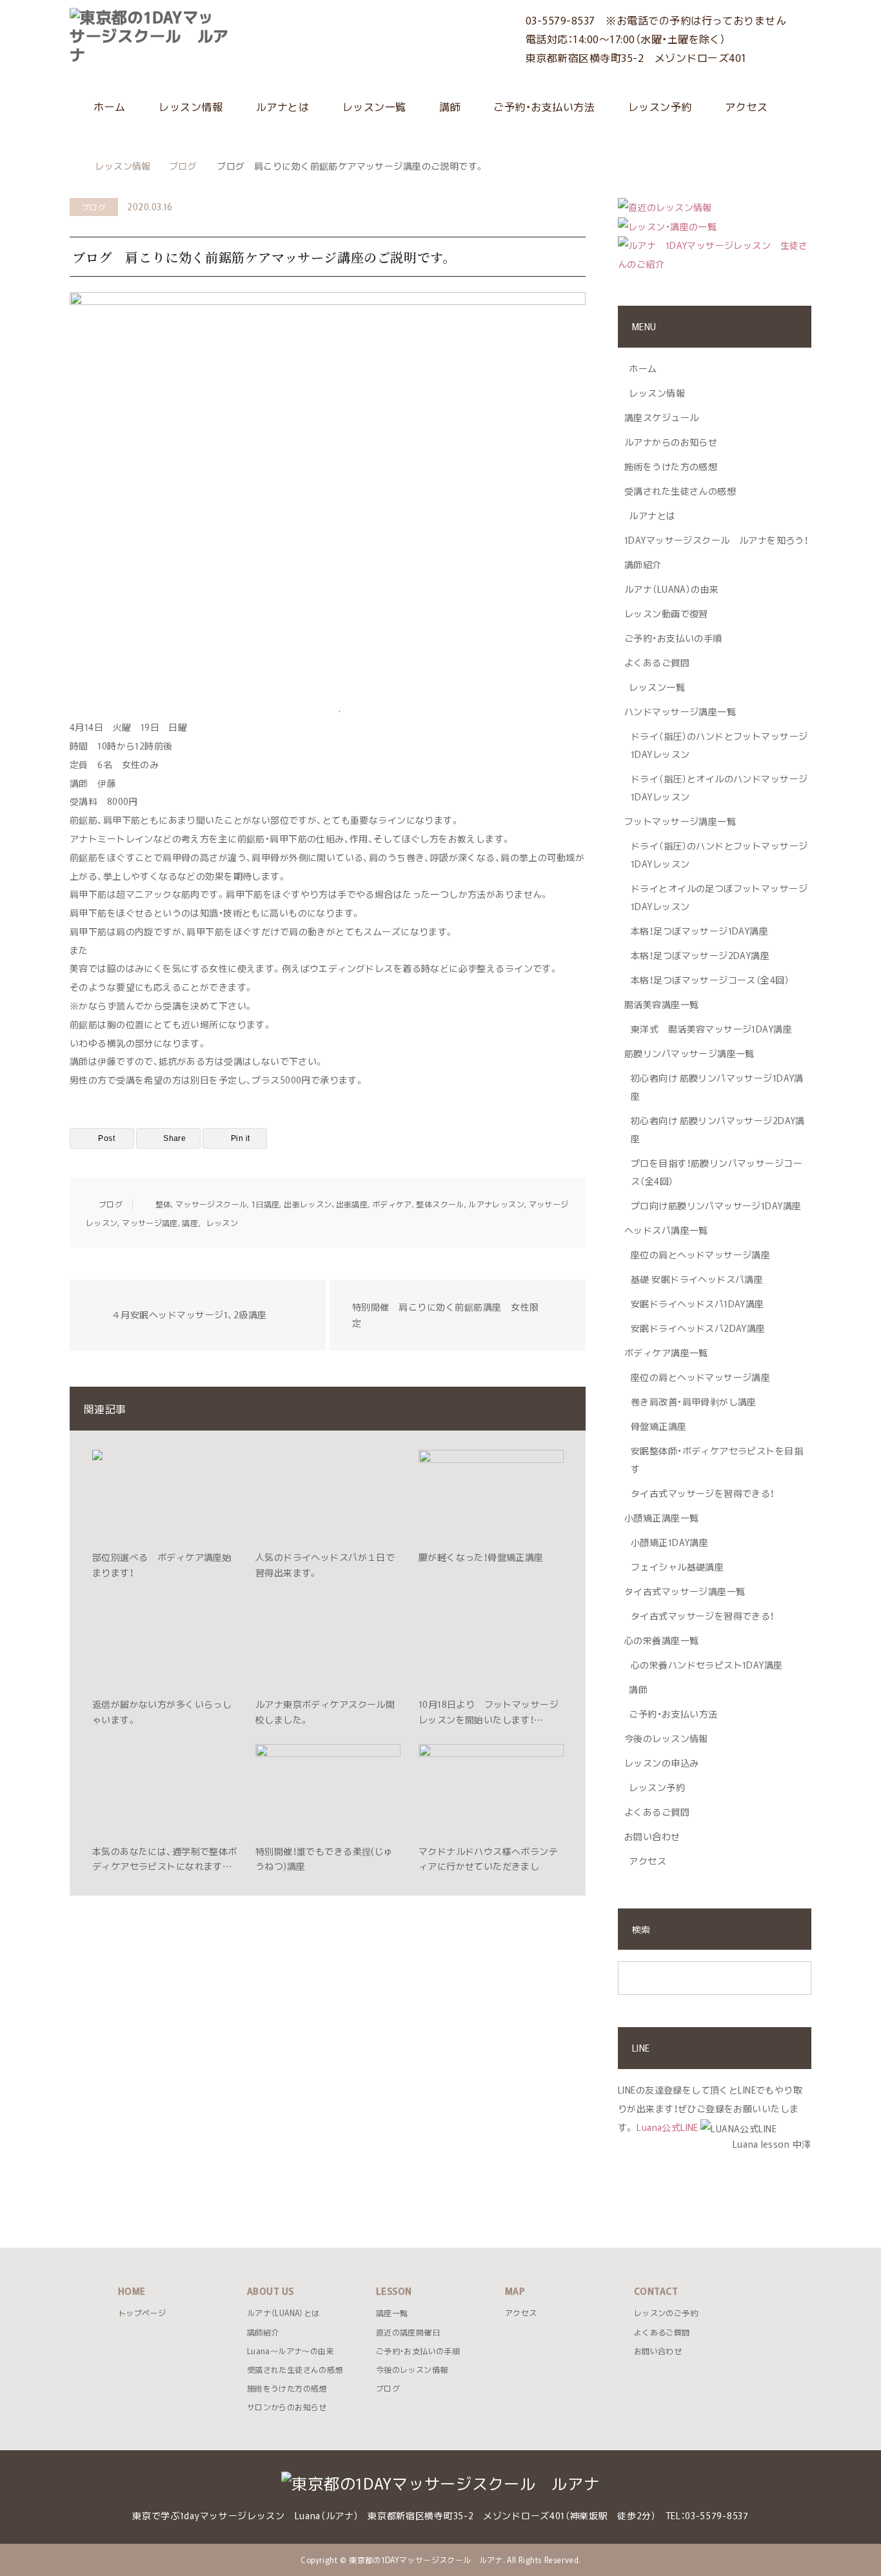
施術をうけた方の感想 (671, 466)
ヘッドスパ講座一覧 (666, 1230)
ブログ (94, 207)
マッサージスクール (211, 1204)
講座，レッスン (210, 1223)
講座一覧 (392, 2313)
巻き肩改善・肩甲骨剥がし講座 (694, 1402)
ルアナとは (281, 106)
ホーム (108, 106)
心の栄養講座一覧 (661, 1640)
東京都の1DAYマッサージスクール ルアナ (426, 2560)
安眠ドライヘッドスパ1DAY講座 (698, 1303)
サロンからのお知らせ (287, 2407)
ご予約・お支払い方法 (543, 106)
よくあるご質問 (657, 662)
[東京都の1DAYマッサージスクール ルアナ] (230, 35)
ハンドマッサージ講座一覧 (680, 711)
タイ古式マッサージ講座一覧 (685, 1591)
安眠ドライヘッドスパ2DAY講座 (698, 1328)
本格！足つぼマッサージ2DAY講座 (700, 955)
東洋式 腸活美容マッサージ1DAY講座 (711, 1029)
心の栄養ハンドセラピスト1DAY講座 (707, 1665)
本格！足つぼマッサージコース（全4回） (710, 980)
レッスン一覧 (372, 106)
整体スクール (440, 1204)
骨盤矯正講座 (659, 1426)
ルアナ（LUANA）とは (283, 2313)
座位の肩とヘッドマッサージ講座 (700, 1254)
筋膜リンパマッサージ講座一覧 (689, 1053)
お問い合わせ (652, 1836)
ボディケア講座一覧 (666, 1352)
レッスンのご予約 (666, 2313)
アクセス (745, 106)
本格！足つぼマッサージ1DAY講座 (699, 931)
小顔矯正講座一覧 (661, 1518)
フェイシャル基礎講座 (677, 1567)
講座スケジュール (661, 417)
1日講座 (265, 1204)
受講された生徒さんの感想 (680, 491)
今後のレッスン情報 (666, 1738)
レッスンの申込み (661, 1763)
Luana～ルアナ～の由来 (291, 2351)
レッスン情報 (189, 106)
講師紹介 (643, 564)
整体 (163, 1204)
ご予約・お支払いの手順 (673, 638)
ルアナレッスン (496, 1204)
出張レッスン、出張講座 (326, 1204)
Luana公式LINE (668, 2127)
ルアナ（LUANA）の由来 (671, 589)
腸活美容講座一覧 (661, 1004)
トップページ (142, 2313)
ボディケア (392, 1204)
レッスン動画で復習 (666, 613)
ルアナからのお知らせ (671, 442)
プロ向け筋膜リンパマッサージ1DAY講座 (716, 1205)
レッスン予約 (658, 106)
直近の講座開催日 (408, 2332)
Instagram (79, 2555)
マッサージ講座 (150, 1223)
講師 (449, 106)
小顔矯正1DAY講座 (669, 1542)
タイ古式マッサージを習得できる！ (703, 1493)
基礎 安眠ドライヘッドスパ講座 (697, 1279)
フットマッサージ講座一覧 (680, 821)
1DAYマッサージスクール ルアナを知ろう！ (716, 540)
